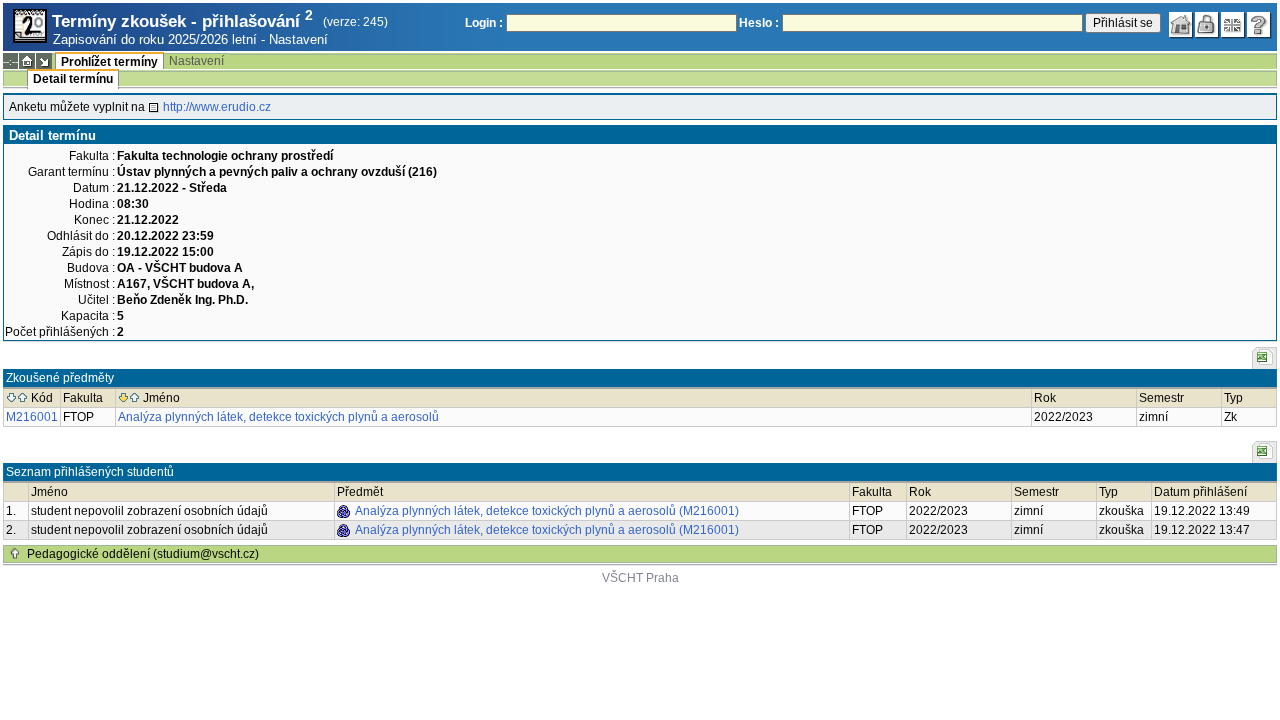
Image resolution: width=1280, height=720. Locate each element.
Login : (484, 23)
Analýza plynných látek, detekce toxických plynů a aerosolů (278, 417)
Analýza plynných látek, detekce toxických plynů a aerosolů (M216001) (547, 511)
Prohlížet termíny (109, 62)
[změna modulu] (44, 61)
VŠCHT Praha (640, 578)
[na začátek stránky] (15, 554)
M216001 (32, 417)
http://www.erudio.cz (217, 107)
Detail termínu (73, 79)
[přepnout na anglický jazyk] (1233, 25)
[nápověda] (1259, 25)
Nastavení (298, 39)
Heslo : (759, 23)
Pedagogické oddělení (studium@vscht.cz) (143, 554)
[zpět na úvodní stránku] (1181, 25)
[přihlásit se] (1207, 25)
